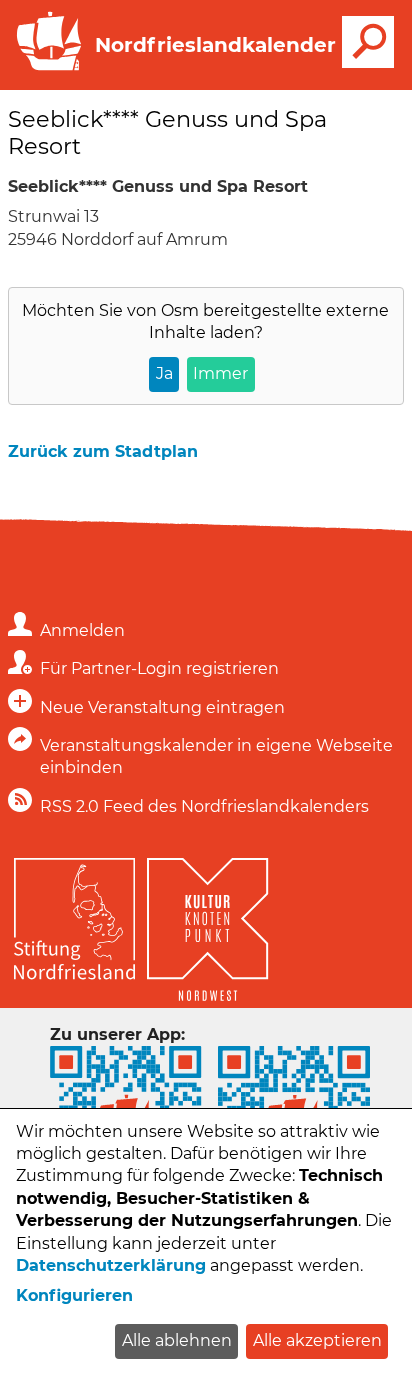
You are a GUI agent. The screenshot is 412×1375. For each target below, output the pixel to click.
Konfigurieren (74, 1295)
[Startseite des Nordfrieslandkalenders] (45, 68)
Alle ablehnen (177, 1340)
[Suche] (368, 42)
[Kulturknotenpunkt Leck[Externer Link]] (207, 924)
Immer (220, 373)
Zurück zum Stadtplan (103, 451)
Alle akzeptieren (317, 1340)
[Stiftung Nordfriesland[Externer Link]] (74, 914)
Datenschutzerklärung (111, 1265)
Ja (164, 373)
